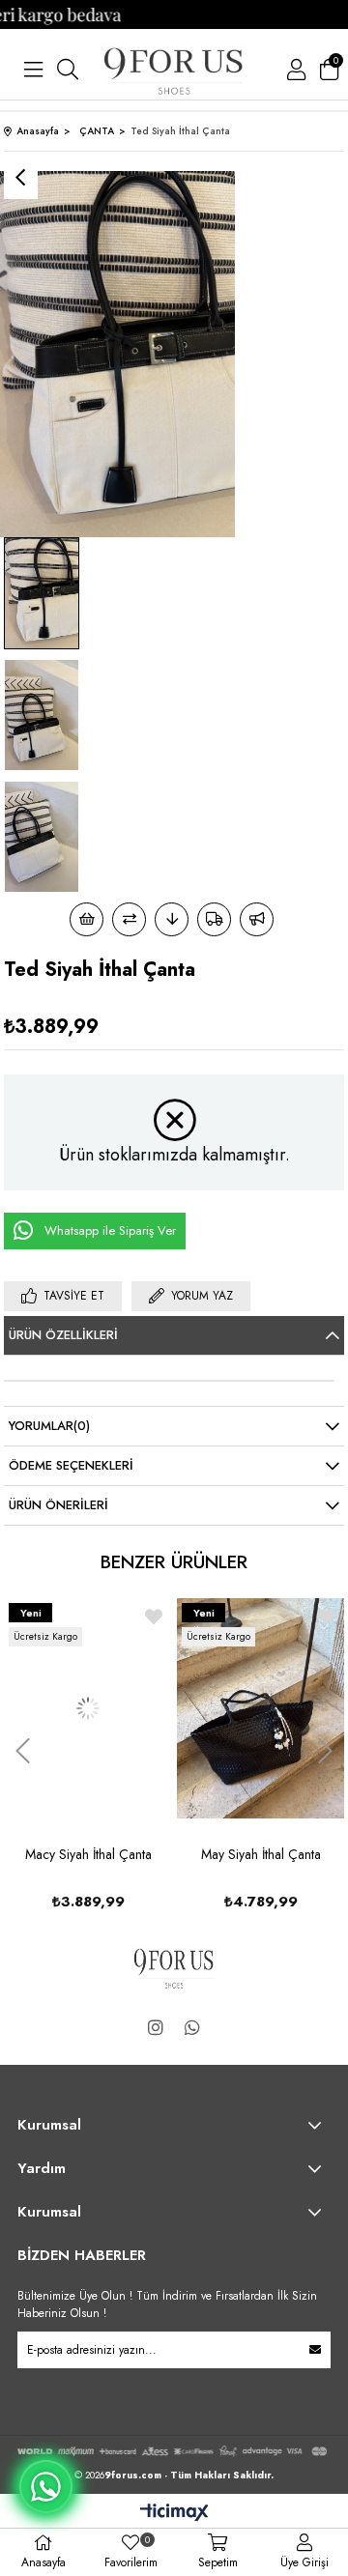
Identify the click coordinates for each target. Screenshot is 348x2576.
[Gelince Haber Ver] (257, 919)
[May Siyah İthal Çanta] (100, 1708)
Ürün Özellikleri (63, 1335)
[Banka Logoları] (174, 2451)
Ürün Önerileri (58, 1505)
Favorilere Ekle (165, 1617)
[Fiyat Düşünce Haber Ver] (172, 919)
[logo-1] (174, 1967)
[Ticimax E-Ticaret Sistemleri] (174, 2514)
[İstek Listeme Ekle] (87, 919)
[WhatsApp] (192, 2027)
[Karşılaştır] (129, 919)
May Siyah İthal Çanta (100, 1854)
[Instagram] (156, 2027)
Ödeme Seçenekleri (71, 1465)
